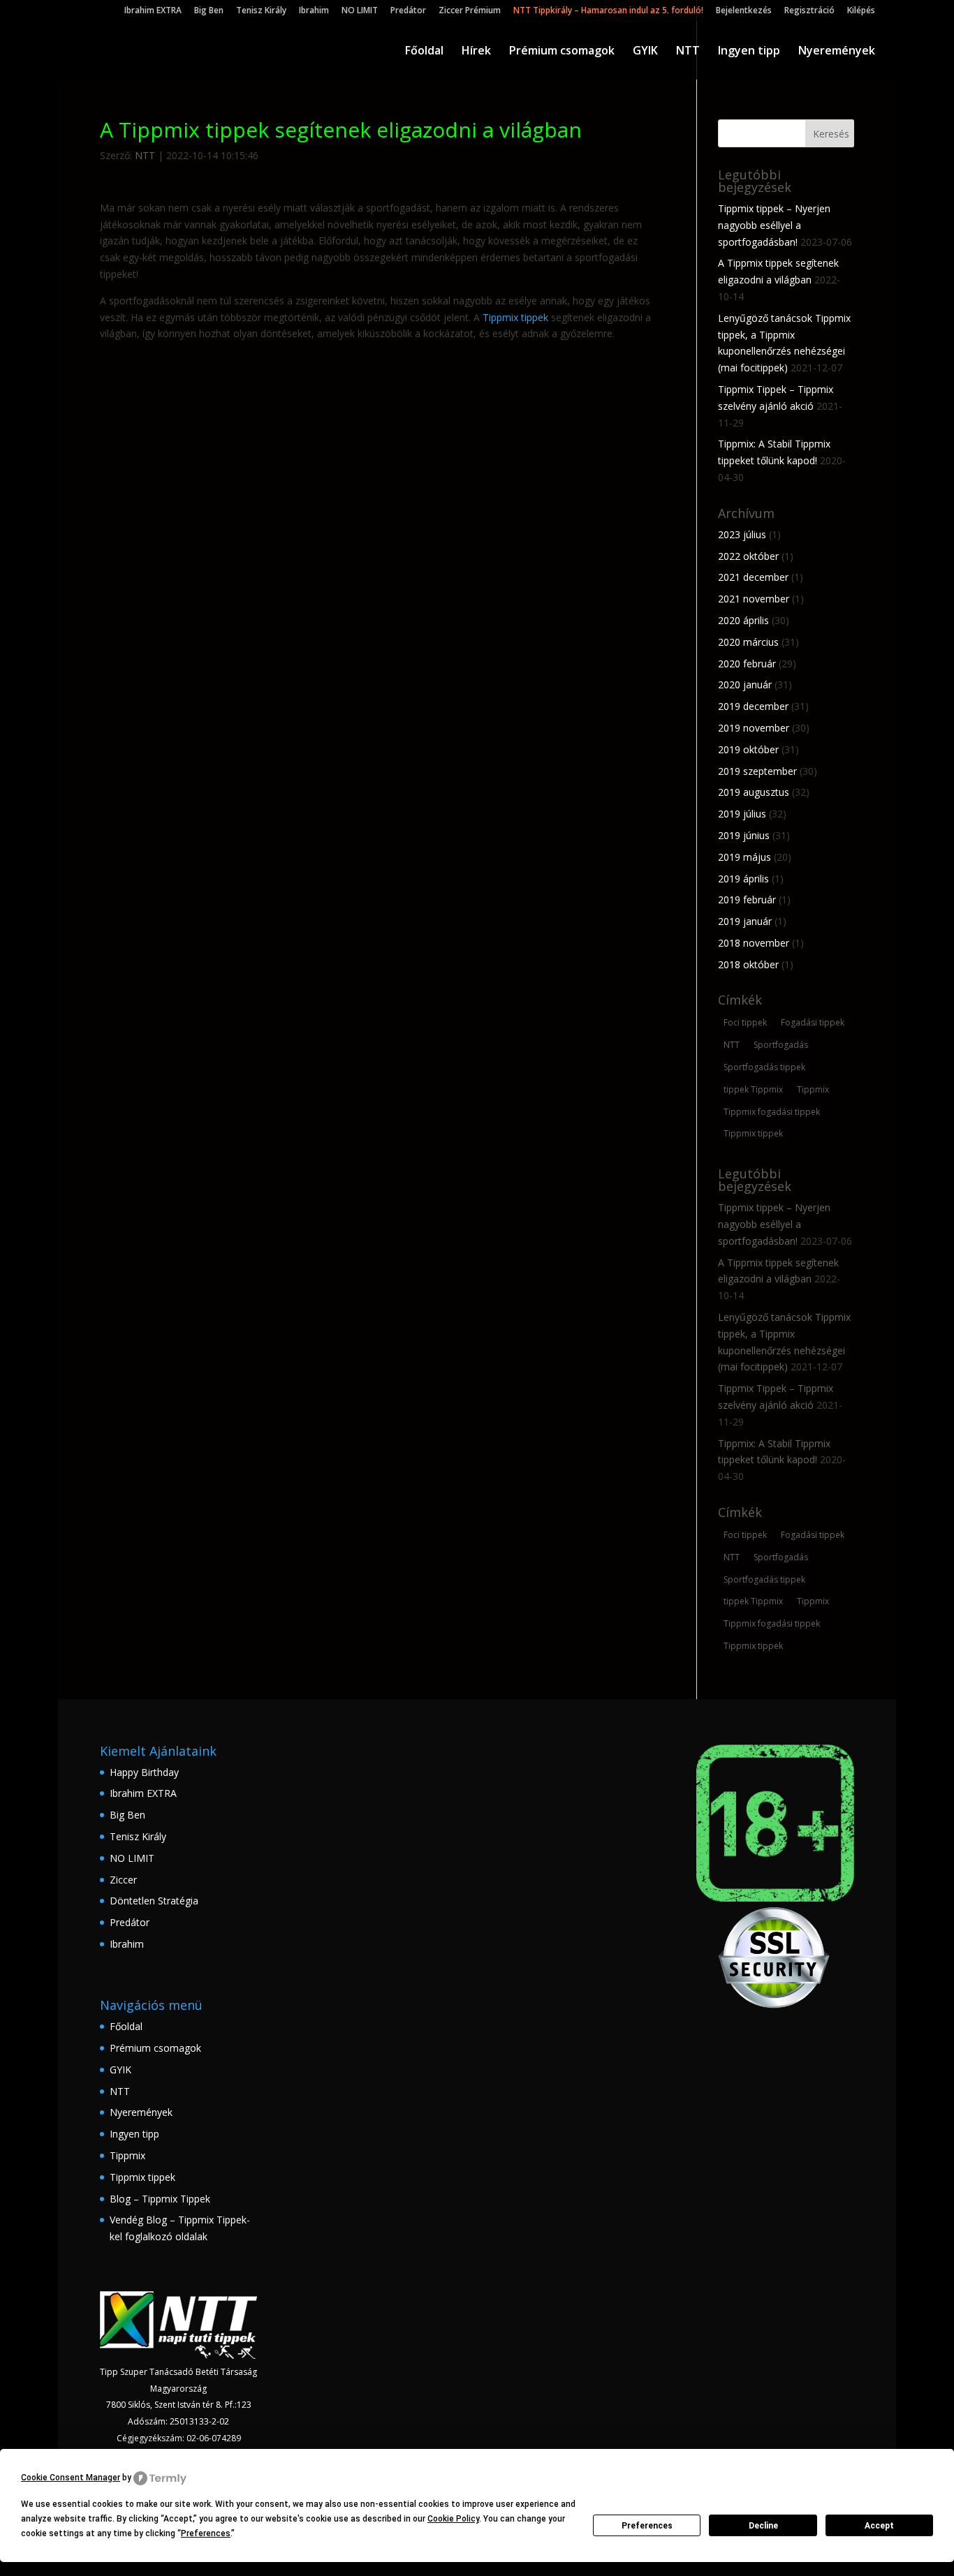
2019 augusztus (754, 792)
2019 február (747, 900)
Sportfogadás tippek (764, 1067)
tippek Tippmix (753, 1089)
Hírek (476, 52)
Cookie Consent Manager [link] (71, 2478)
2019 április (743, 879)
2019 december (753, 706)
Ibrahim (314, 11)
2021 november (754, 599)
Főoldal (424, 52)
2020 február (747, 664)
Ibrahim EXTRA (153, 11)
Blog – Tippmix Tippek (160, 2199)
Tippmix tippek (515, 317)
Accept (879, 2526)
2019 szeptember (757, 771)
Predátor (408, 11)
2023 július (742, 534)
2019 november (754, 728)
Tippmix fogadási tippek (772, 1112)
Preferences (647, 2526)
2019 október (748, 749)
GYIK (645, 52)
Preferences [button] (206, 2533)
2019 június (744, 835)
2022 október (748, 556)
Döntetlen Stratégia (154, 1901)
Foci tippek (745, 1022)
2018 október (748, 964)
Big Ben (209, 11)
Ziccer (123, 1880)
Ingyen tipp (749, 52)
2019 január (745, 921)
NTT (688, 52)
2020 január (745, 684)
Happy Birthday (144, 1772)
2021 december (753, 577)
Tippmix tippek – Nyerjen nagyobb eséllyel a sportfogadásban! (774, 225)
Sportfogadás (781, 1045)
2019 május (744, 857)
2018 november (754, 943)
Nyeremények (837, 52)
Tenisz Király (261, 11)
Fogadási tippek (813, 1022)
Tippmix (813, 1089)
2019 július (742, 814)
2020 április (743, 620)
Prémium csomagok (562, 52)
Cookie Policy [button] (453, 2519)
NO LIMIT (360, 11)
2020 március (748, 642)
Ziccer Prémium (470, 11)
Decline (763, 2526)
